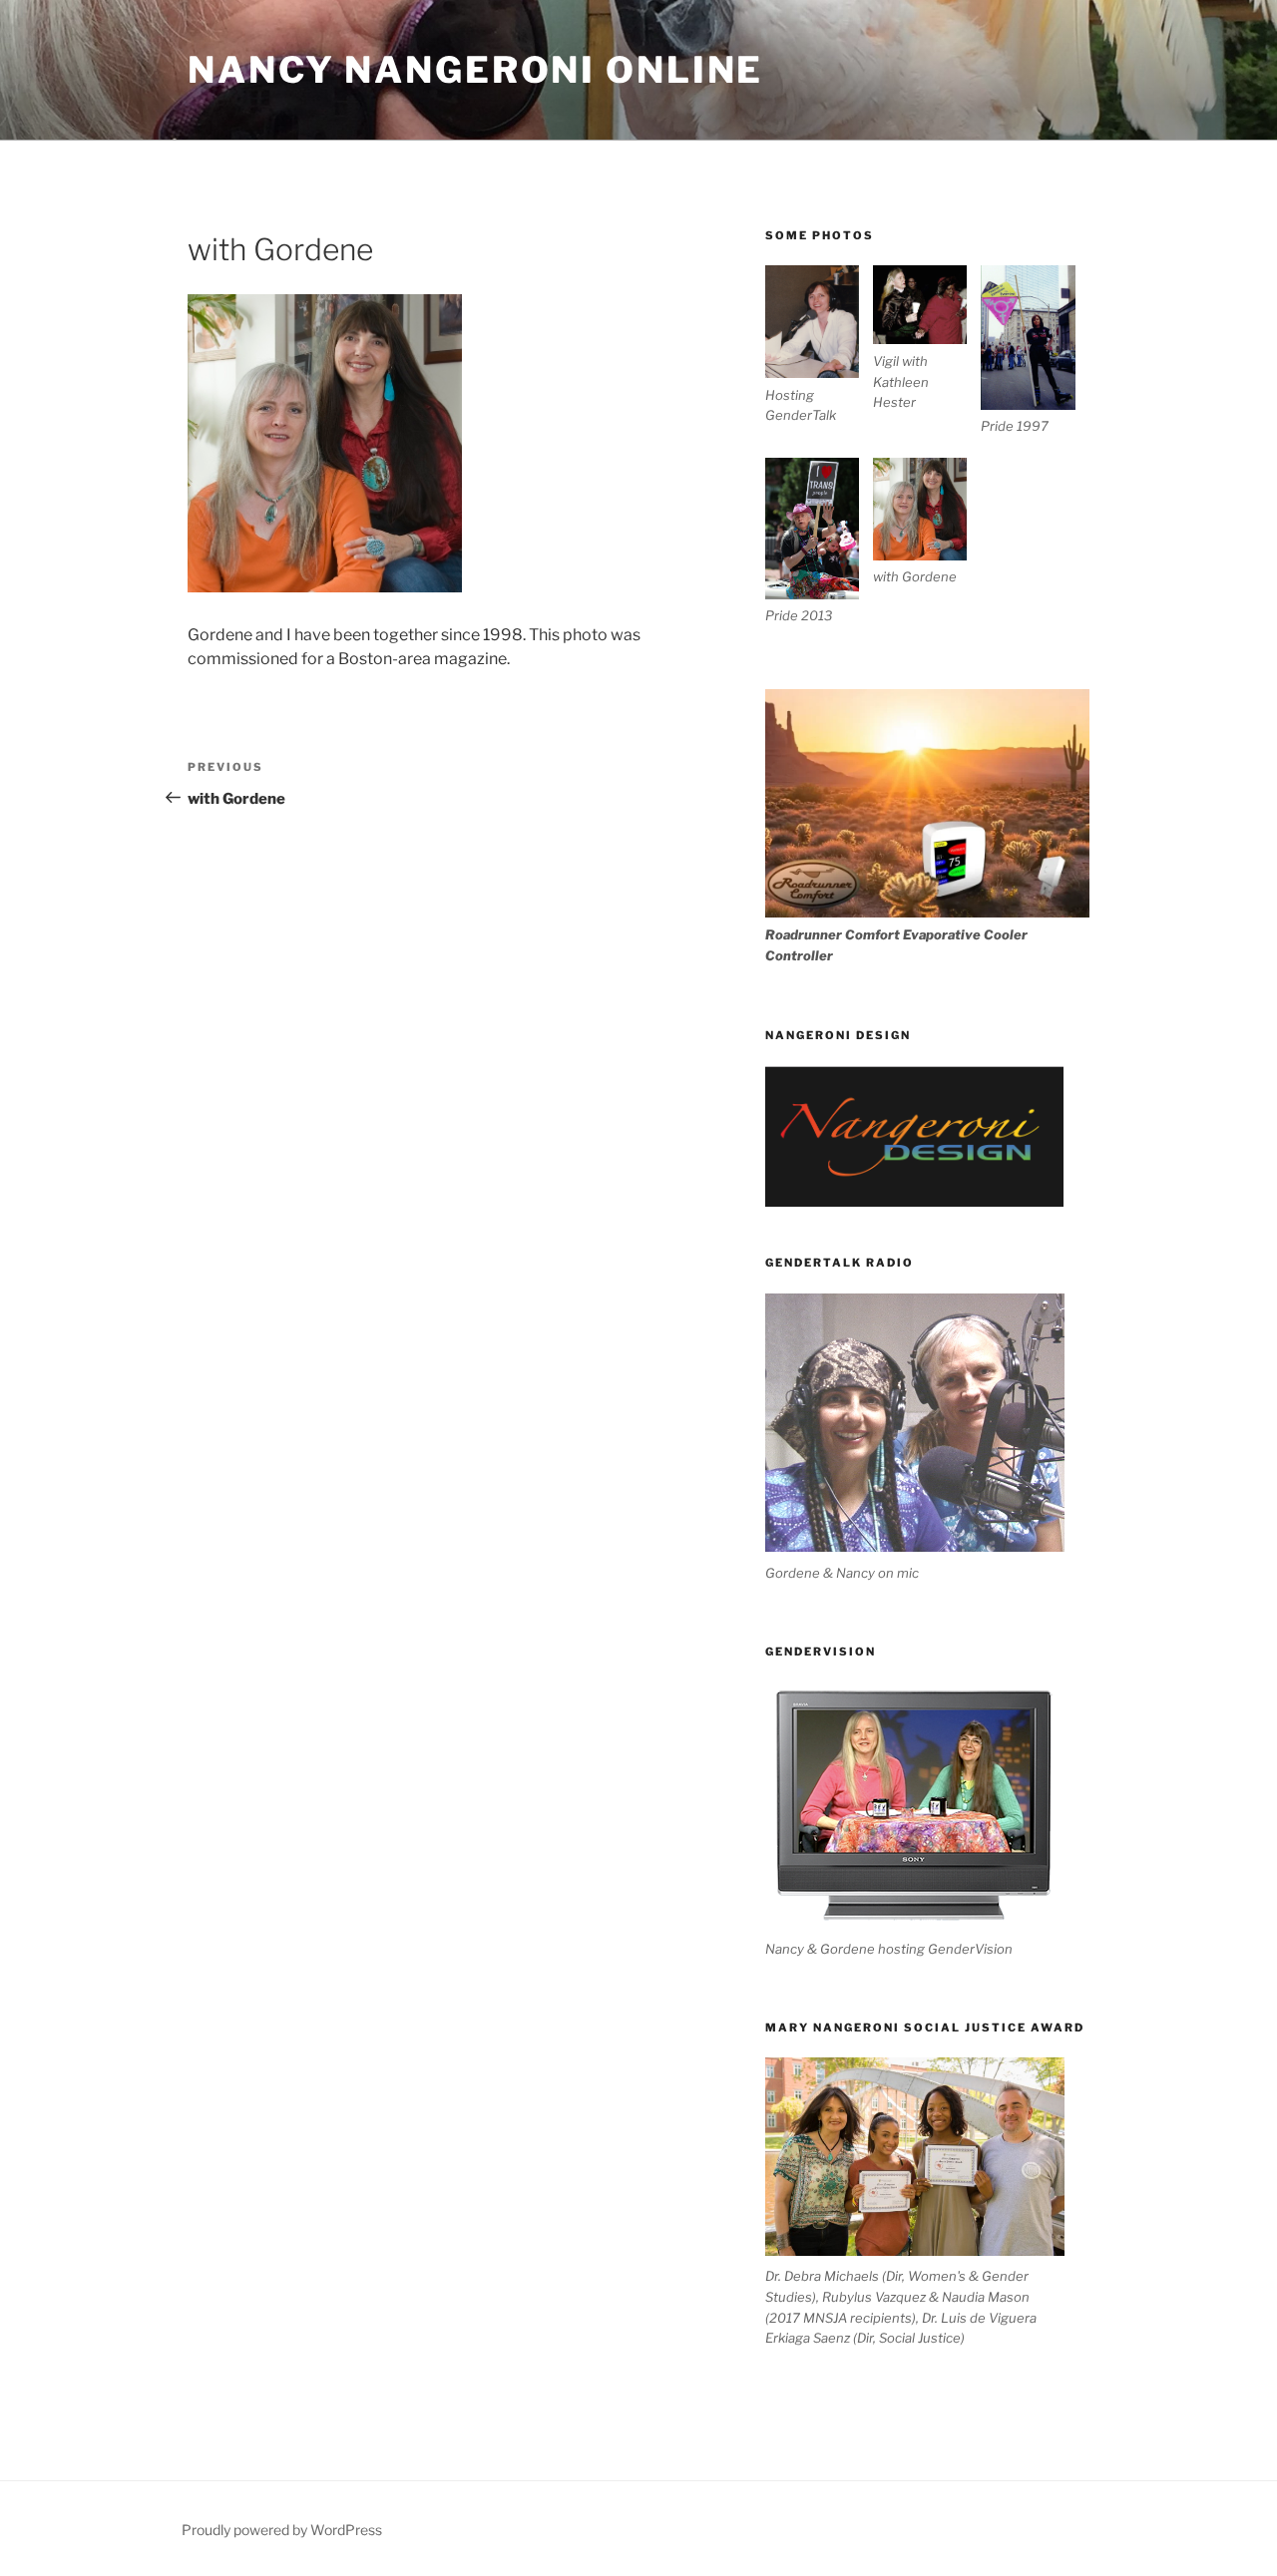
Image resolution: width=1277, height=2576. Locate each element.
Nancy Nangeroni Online (475, 70)
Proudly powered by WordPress (282, 2530)
